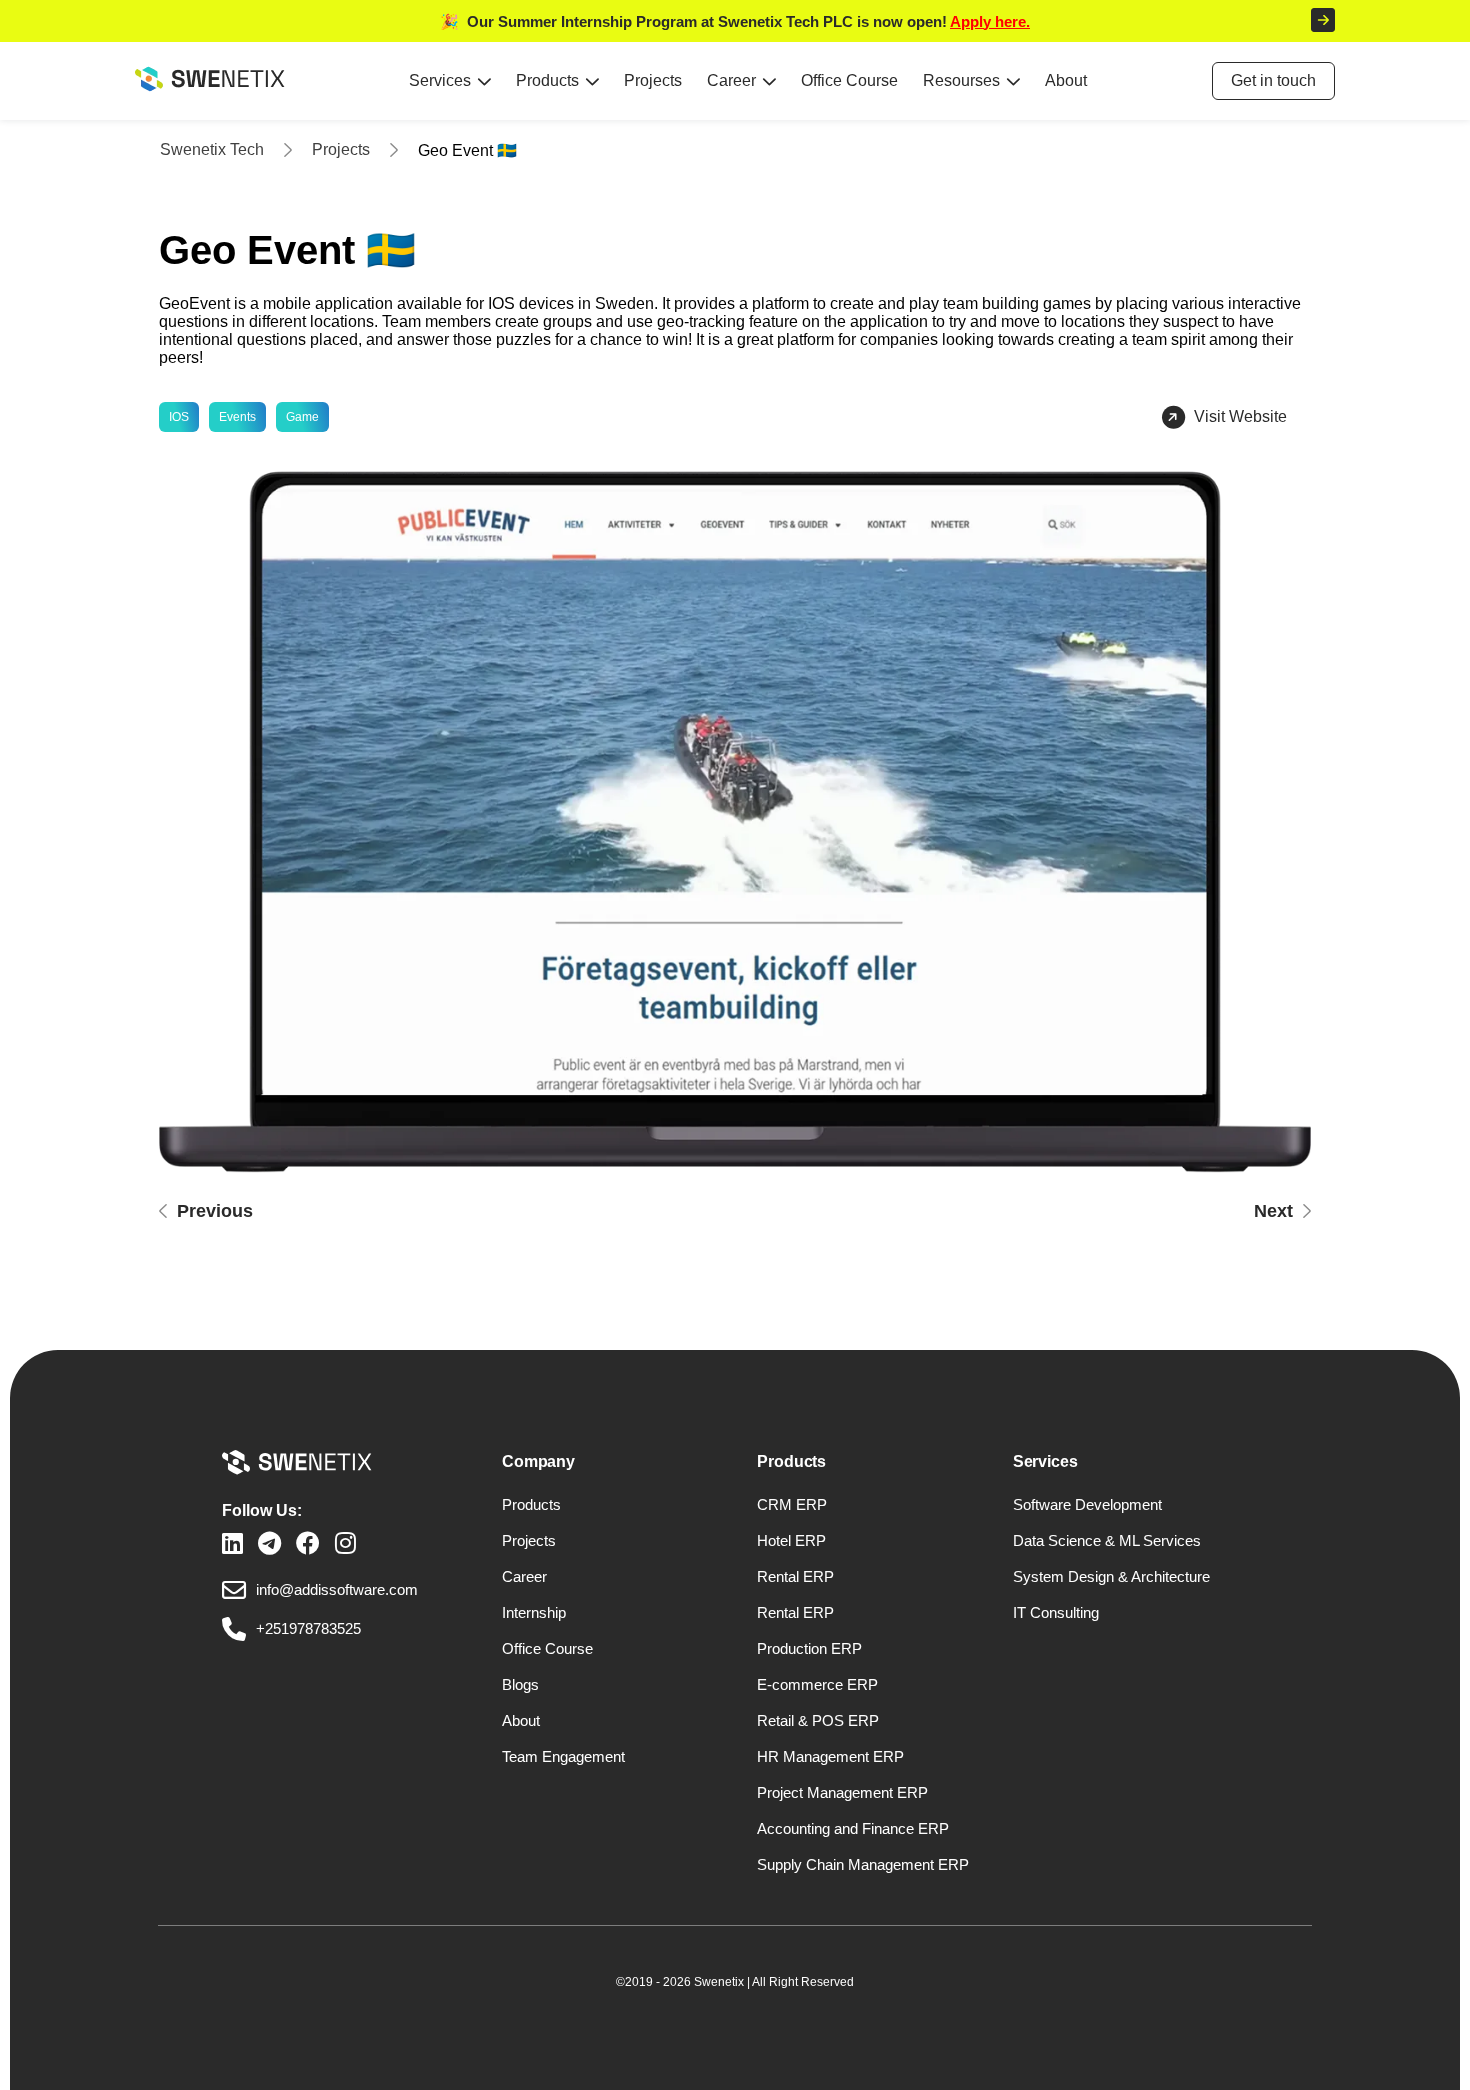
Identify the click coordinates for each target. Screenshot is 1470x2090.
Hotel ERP (791, 1540)
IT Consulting (1056, 1612)
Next (1273, 1211)
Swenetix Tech (212, 149)
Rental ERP (795, 1576)
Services (440, 80)
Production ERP (809, 1648)
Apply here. (990, 21)
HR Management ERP (830, 1756)
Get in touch (1273, 80)
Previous (215, 1211)
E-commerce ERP (817, 1684)
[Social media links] (232, 1544)
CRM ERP (792, 1504)
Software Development (1087, 1504)
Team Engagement (563, 1756)
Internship (534, 1612)
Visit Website (1240, 416)
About (1066, 80)
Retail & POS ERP (818, 1720)
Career (731, 80)
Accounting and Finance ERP (853, 1828)
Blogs (520, 1684)
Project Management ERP (842, 1792)
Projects (653, 80)
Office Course (849, 80)
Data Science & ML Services (1107, 1540)
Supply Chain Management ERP (863, 1864)
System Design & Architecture (1111, 1576)
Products (547, 80)
